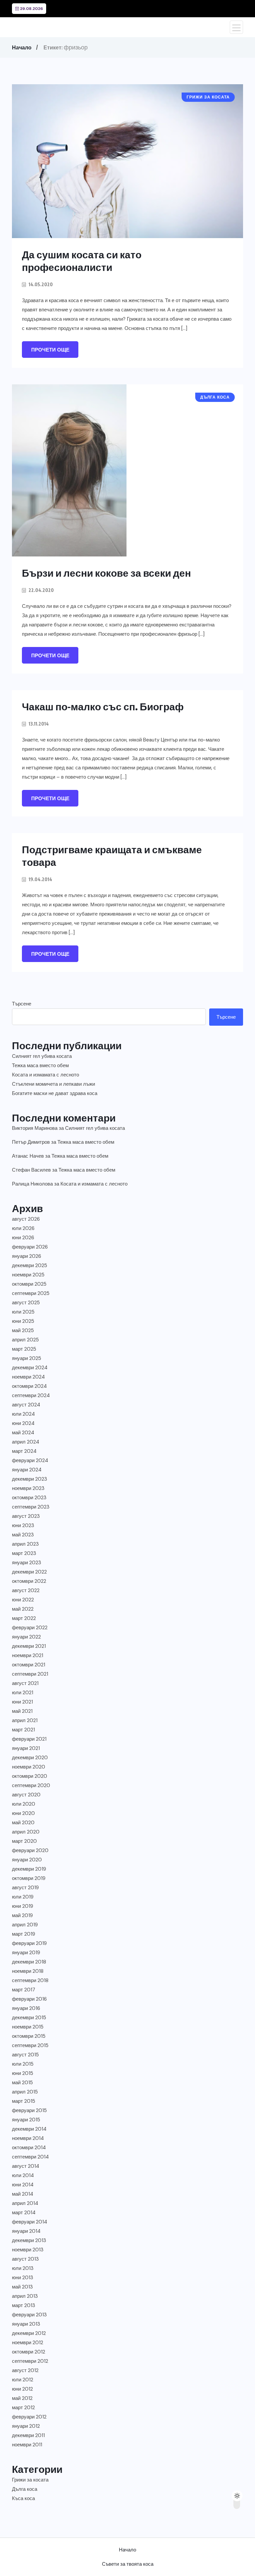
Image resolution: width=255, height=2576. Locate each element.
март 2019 (24, 1934)
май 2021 (22, 1711)
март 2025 (24, 1349)
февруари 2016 (29, 1999)
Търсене (22, 1004)
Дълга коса (25, 2489)
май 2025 (23, 1330)
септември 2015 (30, 2045)
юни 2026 (23, 1238)
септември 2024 (31, 1395)
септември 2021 (30, 1674)
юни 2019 (23, 1906)
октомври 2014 (29, 2148)
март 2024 (24, 1451)
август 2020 (26, 1795)
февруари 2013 (29, 2315)
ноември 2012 (28, 2343)
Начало (22, 47)
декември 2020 (30, 1758)
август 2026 (26, 1219)
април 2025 (25, 1340)
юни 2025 (23, 1321)
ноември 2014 (28, 2138)
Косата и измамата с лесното (45, 1075)
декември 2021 (29, 1646)
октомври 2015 (29, 2036)
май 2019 (22, 1915)
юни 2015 (23, 2073)
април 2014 (25, 2203)
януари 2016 (26, 2008)
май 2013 (22, 2287)
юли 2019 (23, 1897)
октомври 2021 (29, 1665)
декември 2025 (30, 1265)
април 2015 (25, 2092)
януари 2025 (27, 1358)
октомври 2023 (29, 1498)
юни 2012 (22, 2389)
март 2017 (24, 1990)
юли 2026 (23, 1228)
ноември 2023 (28, 1488)
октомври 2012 (29, 2352)
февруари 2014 (30, 2222)
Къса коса (23, 2498)
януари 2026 (27, 1256)
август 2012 (25, 2370)
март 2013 (24, 2305)
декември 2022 (29, 1572)
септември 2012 (30, 2361)
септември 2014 (30, 2157)
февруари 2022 (30, 1628)
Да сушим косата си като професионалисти (82, 261)
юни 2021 (22, 1702)
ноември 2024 (28, 1377)
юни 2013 (23, 2278)
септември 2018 (30, 1980)
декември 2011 (28, 2435)
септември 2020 (31, 1785)
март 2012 (23, 2408)
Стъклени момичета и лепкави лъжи (53, 1084)
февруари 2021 (29, 1739)
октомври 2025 (29, 1284)
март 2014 (24, 2213)
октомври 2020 (30, 1776)
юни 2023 (23, 1525)
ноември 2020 (29, 1767)
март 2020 (24, 1841)
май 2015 (22, 2083)
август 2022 (26, 1590)
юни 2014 (23, 2185)
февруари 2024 (30, 1460)
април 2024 (26, 1442)
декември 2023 (30, 1479)
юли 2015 (23, 2064)
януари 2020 (27, 1860)
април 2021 (25, 1720)
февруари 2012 (29, 2417)
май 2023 (23, 1535)
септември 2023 (31, 1507)
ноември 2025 (28, 1275)
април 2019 (25, 1925)
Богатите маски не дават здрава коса (55, 1093)
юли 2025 (23, 1312)
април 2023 (25, 1544)
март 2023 (24, 1553)
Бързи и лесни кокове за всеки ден (106, 573)
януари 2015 (26, 2120)
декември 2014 (29, 2129)
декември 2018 (29, 1962)
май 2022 (23, 1609)
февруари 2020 (30, 1850)
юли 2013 (23, 2268)
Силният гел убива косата (42, 1056)
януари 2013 (26, 2324)
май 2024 (23, 1433)
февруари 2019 (29, 1943)
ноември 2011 (27, 2445)
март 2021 (23, 1730)
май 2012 (22, 2398)
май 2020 (23, 1823)
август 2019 (25, 1888)
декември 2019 (29, 1869)
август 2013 (25, 2259)
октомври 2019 (29, 1878)
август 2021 (25, 1683)
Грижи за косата (30, 2480)
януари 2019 (26, 1953)
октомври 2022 (29, 1581)
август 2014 (26, 2166)
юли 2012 (23, 2380)
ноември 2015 (28, 2027)
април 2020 (26, 1832)
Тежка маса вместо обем (40, 1065)
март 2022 (24, 1618)
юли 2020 (24, 1804)
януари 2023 (27, 1563)
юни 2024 (23, 1423)
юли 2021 (23, 1693)
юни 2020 (23, 1813)
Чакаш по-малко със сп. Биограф (103, 706)
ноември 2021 (28, 1655)
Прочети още (50, 350)
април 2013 (25, 2296)
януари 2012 (26, 2426)
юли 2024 (23, 1414)
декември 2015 (29, 2018)
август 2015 (25, 2055)
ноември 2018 (28, 1971)
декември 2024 (30, 1368)
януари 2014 (26, 2231)
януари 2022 (26, 1637)
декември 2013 (29, 2240)
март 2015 (24, 2101)
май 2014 (23, 2194)
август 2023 (26, 1516)
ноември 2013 (28, 2250)
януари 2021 (26, 1748)
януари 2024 (27, 1470)
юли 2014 (23, 2175)
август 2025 (26, 1303)
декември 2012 (29, 2333)
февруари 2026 (30, 1247)
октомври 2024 (29, 1386)
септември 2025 (31, 1293)
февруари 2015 (29, 2110)
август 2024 (26, 1405)
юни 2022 (23, 1600)
